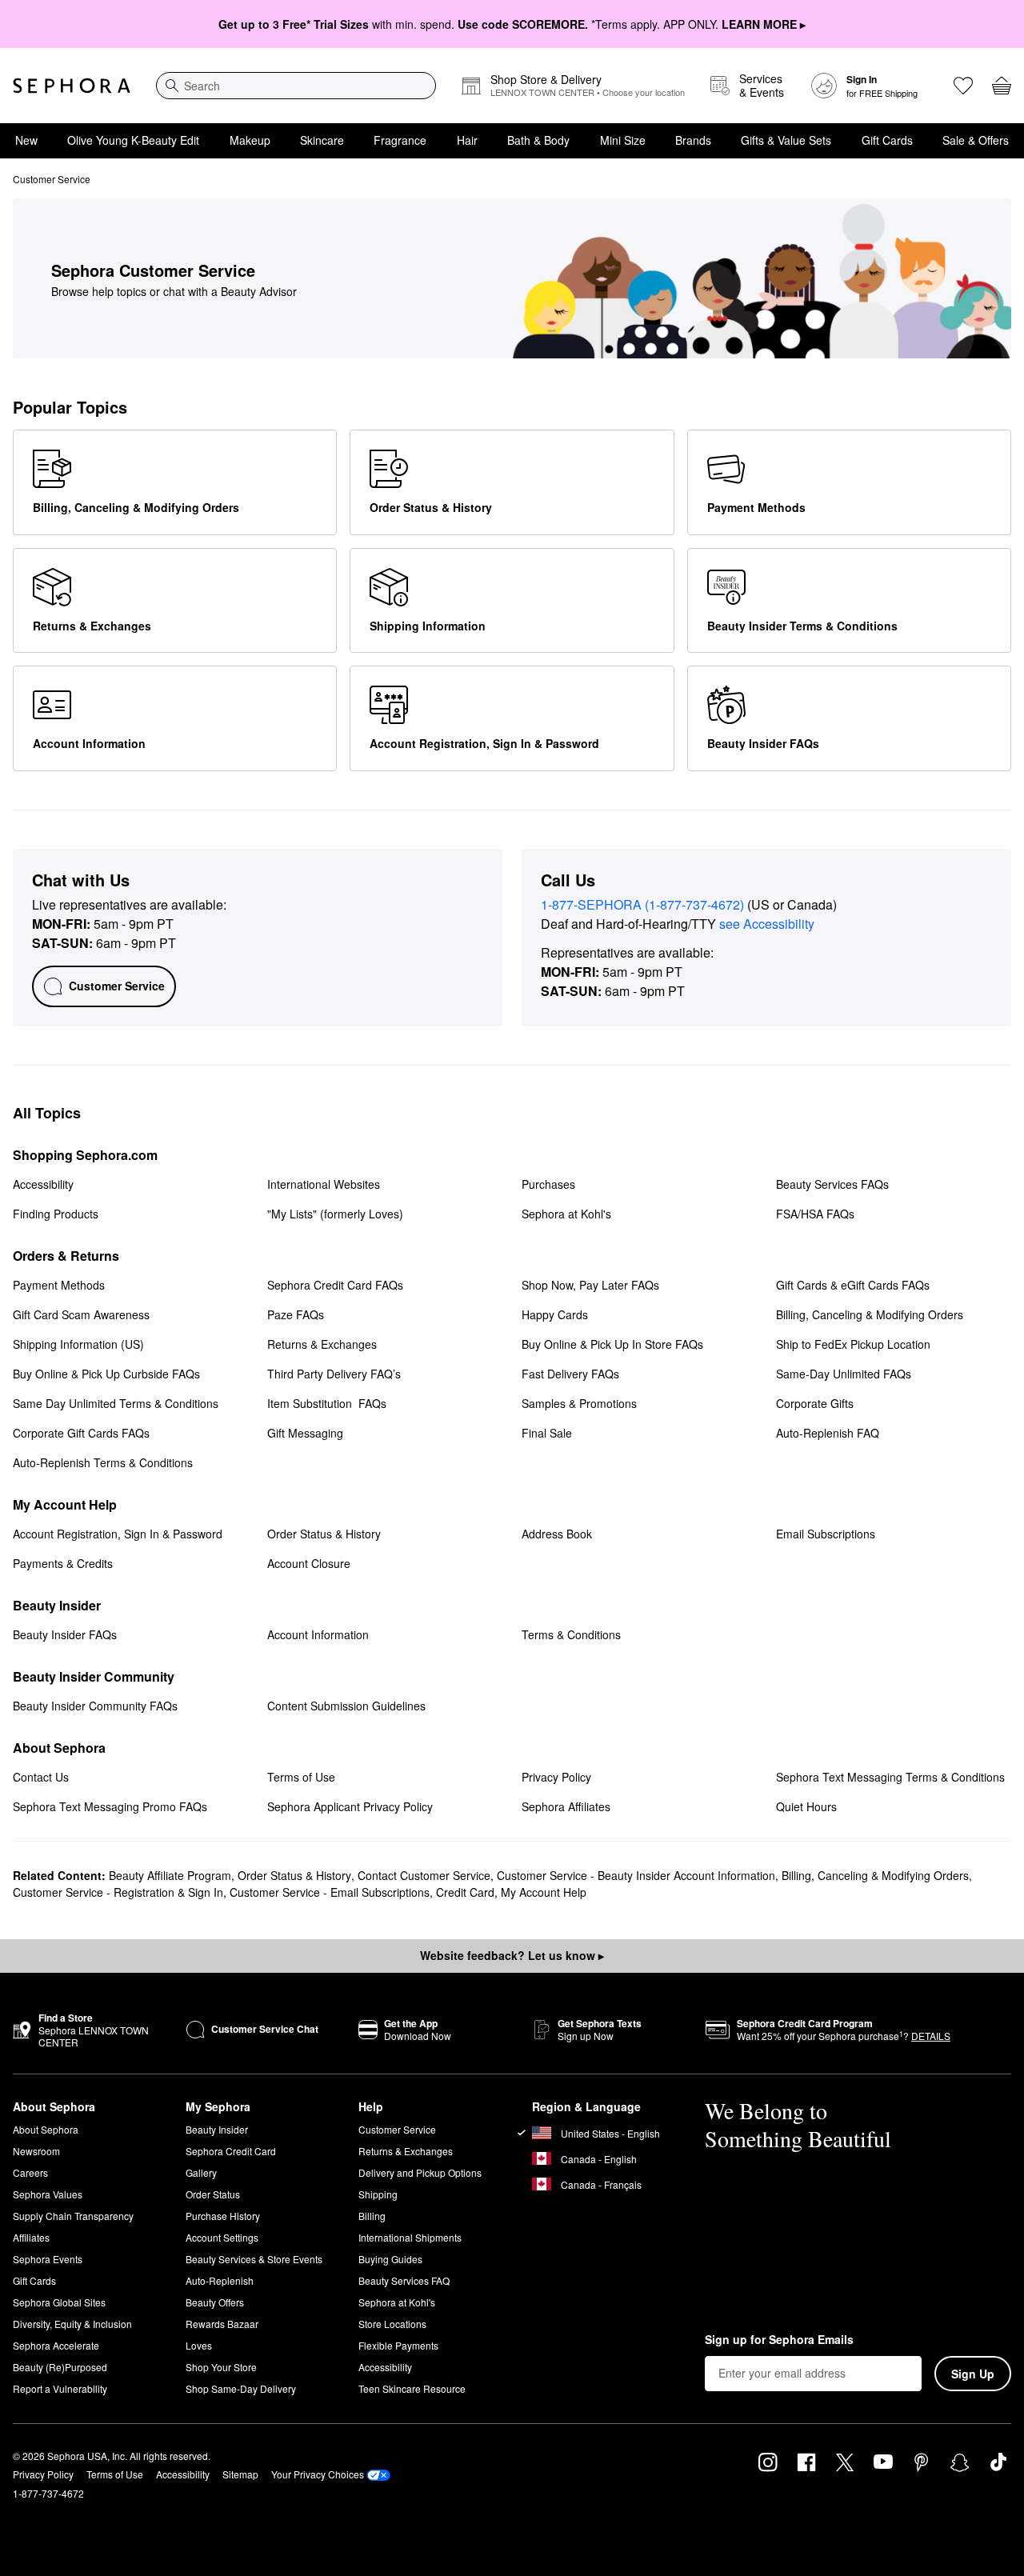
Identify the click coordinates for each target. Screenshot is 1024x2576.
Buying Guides (390, 2259)
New (26, 140)
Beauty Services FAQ (404, 2280)
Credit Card (465, 1892)
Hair (467, 140)
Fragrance (400, 140)
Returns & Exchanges (406, 2151)
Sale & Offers (976, 140)
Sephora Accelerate (56, 2345)
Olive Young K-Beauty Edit (133, 140)
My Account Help (544, 1892)
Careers (30, 2172)
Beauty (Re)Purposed (60, 2367)
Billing (372, 2216)
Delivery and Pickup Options (420, 2172)
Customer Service (397, 2129)
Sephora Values (48, 2194)
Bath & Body (538, 140)
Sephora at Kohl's (397, 2302)
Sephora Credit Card (231, 2151)
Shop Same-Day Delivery (241, 2388)
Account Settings (222, 2237)
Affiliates (31, 2237)
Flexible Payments (398, 2345)
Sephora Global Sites (59, 2302)
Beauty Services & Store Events (254, 2259)
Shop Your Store (221, 2367)
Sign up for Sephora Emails (779, 2340)
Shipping (378, 2194)
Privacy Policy (43, 2474)
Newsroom (36, 2151)
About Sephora (46, 2129)
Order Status (213, 2194)
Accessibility (385, 2367)
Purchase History (223, 2216)
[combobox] (296, 86)
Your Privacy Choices (318, 2474)
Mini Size (623, 140)
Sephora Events (48, 2259)
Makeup (250, 140)
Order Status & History (294, 1875)
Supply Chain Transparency (73, 2216)
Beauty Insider (217, 2129)
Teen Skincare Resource (412, 2388)
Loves (199, 2345)
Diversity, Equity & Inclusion (72, 2324)
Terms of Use (115, 2474)
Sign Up (973, 2374)
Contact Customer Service (424, 1875)
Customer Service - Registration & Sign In (118, 1892)
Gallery (201, 2172)
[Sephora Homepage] (72, 86)
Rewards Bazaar (222, 2324)
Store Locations (392, 2324)
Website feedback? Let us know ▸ (512, 1955)
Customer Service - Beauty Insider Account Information (636, 1875)
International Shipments (410, 2237)
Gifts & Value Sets (786, 140)
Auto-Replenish (220, 2280)
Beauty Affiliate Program (170, 1875)
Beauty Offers (215, 2302)
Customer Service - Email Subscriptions (330, 1892)
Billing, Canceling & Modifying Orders (875, 1875)
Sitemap (240, 2474)
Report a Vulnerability (60, 2388)
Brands (693, 140)
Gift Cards (887, 140)
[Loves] (963, 86)
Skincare (322, 140)
